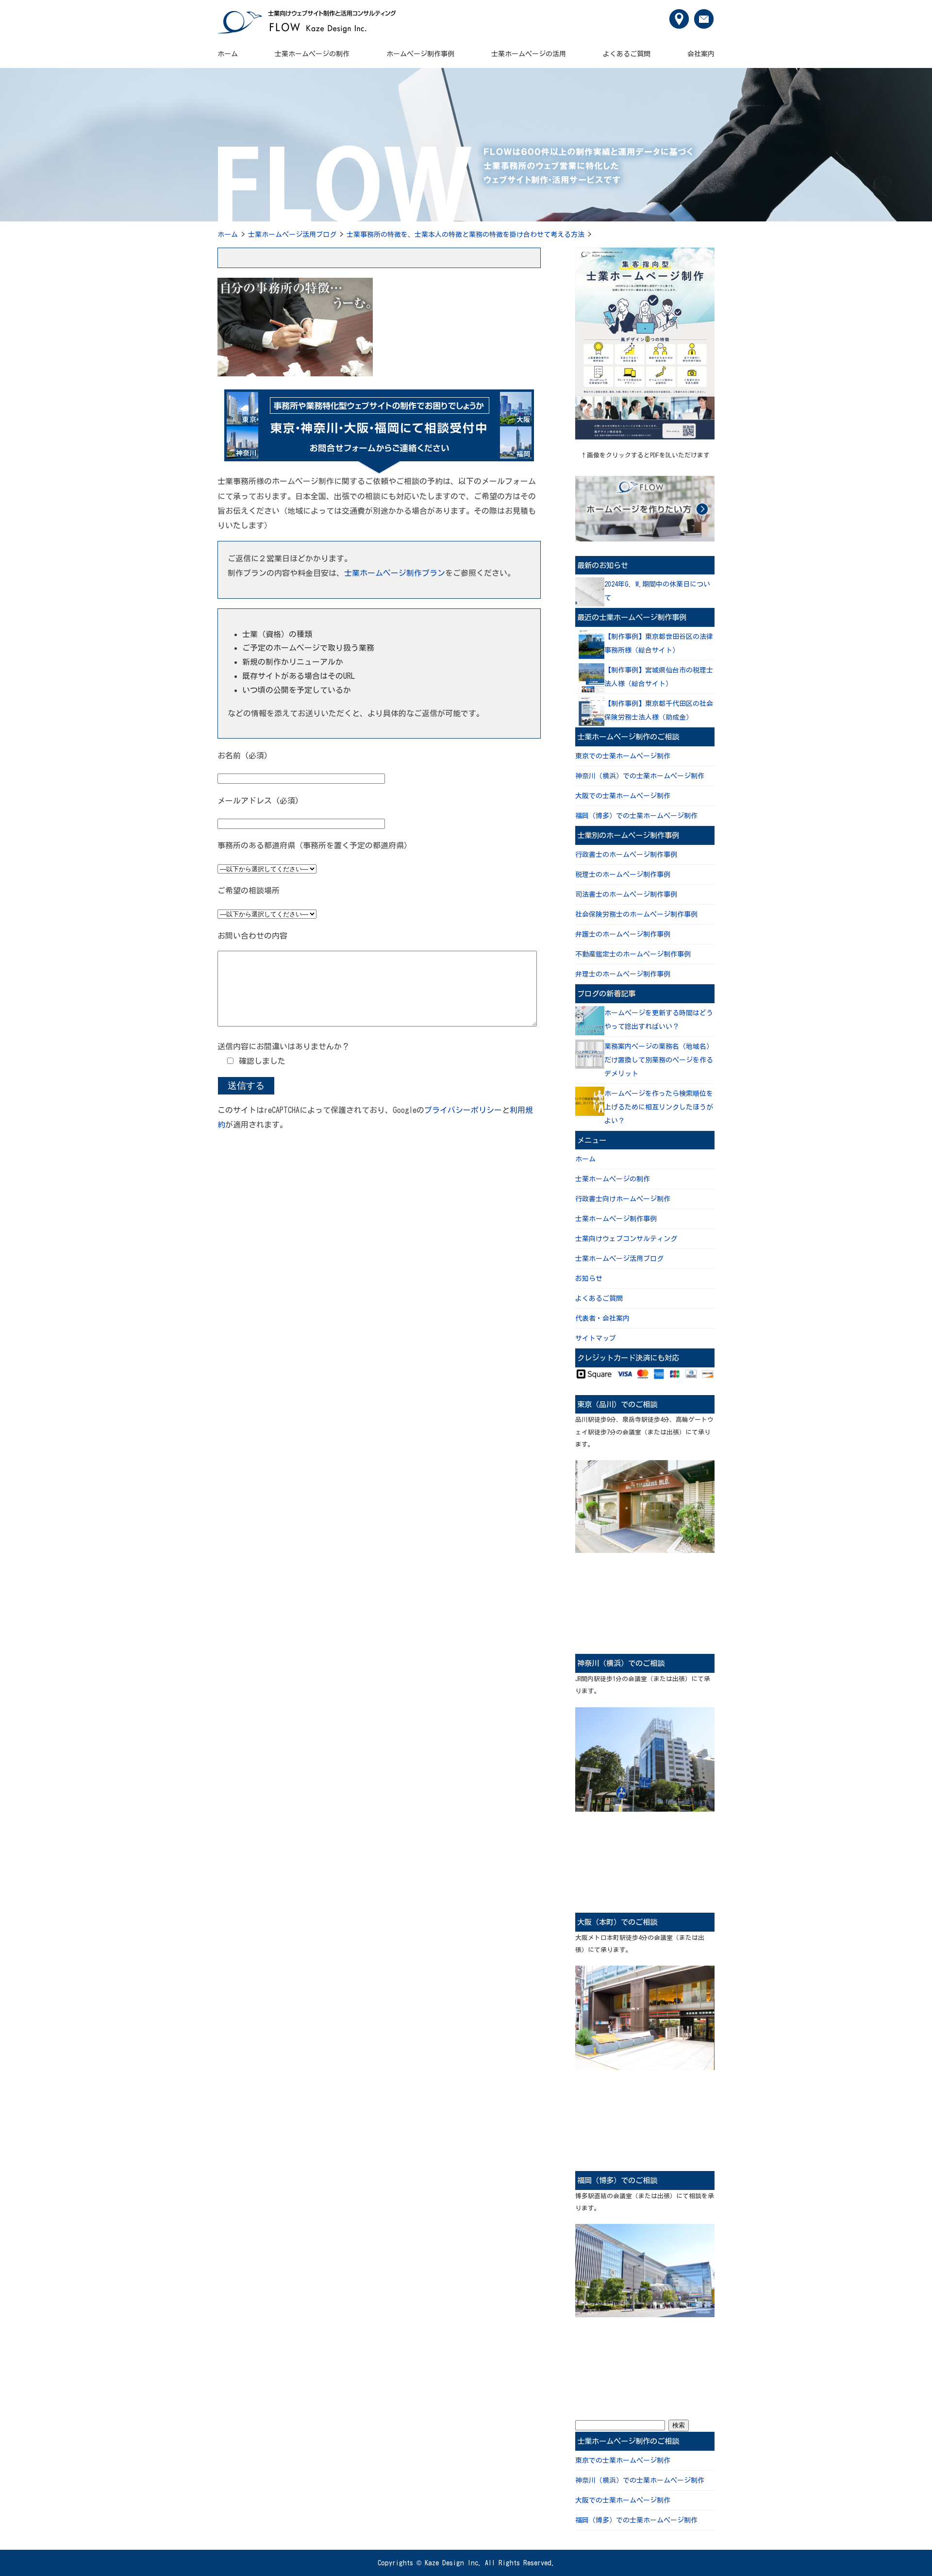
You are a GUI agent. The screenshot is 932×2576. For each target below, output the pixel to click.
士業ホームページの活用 (529, 54)
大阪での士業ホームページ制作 (623, 796)
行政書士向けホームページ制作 (623, 1199)
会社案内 (701, 54)
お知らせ (589, 1279)
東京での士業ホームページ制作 (623, 756)
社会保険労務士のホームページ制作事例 (636, 914)
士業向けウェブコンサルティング (626, 1239)
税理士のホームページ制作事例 (623, 875)
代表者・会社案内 (602, 1318)
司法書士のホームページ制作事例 (626, 894)
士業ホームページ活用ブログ (292, 235)
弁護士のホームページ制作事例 (623, 934)
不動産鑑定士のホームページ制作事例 (633, 954)
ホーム (228, 54)
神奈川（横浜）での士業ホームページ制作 (640, 776)
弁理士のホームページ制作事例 (623, 974)
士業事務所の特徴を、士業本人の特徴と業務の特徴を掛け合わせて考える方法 (466, 235)
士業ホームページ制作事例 (616, 1219)
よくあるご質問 (627, 54)
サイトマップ (596, 1338)
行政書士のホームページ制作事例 (626, 855)
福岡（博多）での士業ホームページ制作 (636, 816)
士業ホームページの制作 (312, 54)
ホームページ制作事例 (420, 54)
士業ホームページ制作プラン (395, 573)
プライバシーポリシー (463, 1110)
